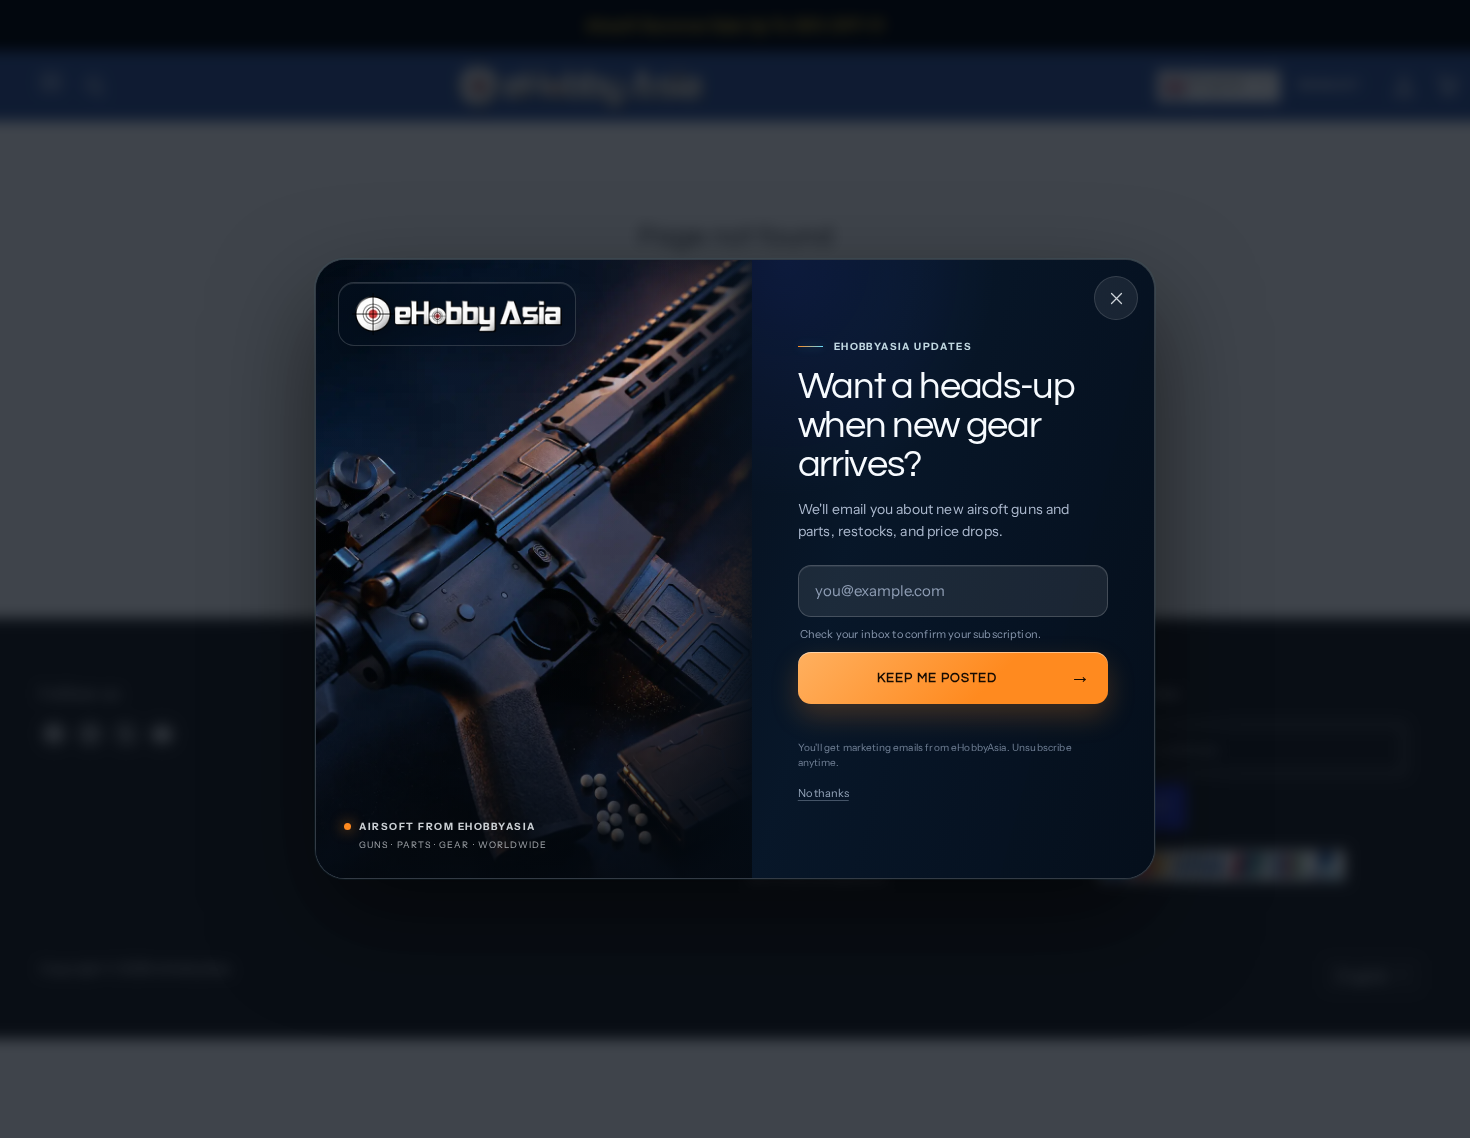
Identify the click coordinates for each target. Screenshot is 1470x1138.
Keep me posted (937, 678)
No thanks (823, 793)
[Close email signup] (1116, 298)
